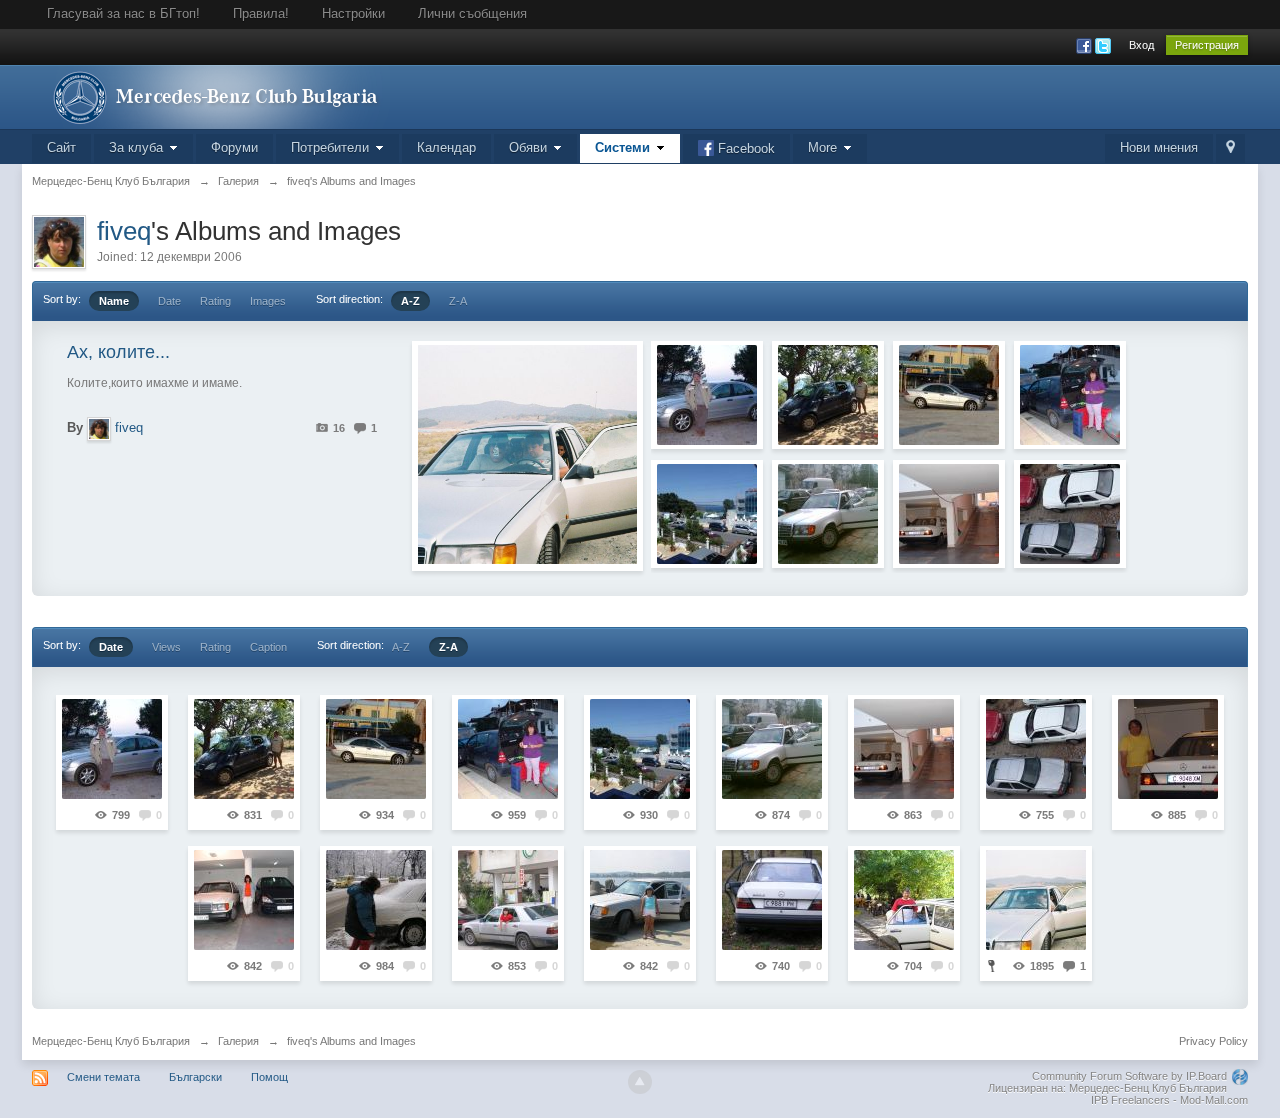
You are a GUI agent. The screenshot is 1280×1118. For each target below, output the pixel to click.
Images (268, 301)
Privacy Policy (1213, 1041)
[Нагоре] (640, 1082)
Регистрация (1207, 45)
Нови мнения (1159, 147)
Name (114, 301)
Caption (268, 647)
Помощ (269, 1077)
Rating (215, 301)
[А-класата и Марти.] (828, 395)
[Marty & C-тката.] (707, 395)
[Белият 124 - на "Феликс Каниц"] (828, 514)
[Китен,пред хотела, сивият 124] (508, 900)
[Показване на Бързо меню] (1230, 148)
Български (195, 1077)
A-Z (410, 301)
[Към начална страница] (211, 95)
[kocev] (949, 514)
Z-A (458, 301)
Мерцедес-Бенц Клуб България (111, 1041)
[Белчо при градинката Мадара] (904, 900)
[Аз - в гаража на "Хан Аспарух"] (244, 900)
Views (166, 647)
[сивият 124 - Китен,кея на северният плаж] (640, 900)
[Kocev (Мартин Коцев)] (1168, 749)
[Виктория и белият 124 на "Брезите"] (772, 900)
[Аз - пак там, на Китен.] (1070, 395)
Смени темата (103, 1077)
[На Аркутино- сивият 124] (1036, 900)
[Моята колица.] (707, 514)
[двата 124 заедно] (1070, 514)
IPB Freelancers (1130, 1100)
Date (169, 301)
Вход (1141, 45)
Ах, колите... (118, 352)
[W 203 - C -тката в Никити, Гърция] (949, 395)
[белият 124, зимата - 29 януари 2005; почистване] (376, 900)
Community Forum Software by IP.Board (1129, 1076)
